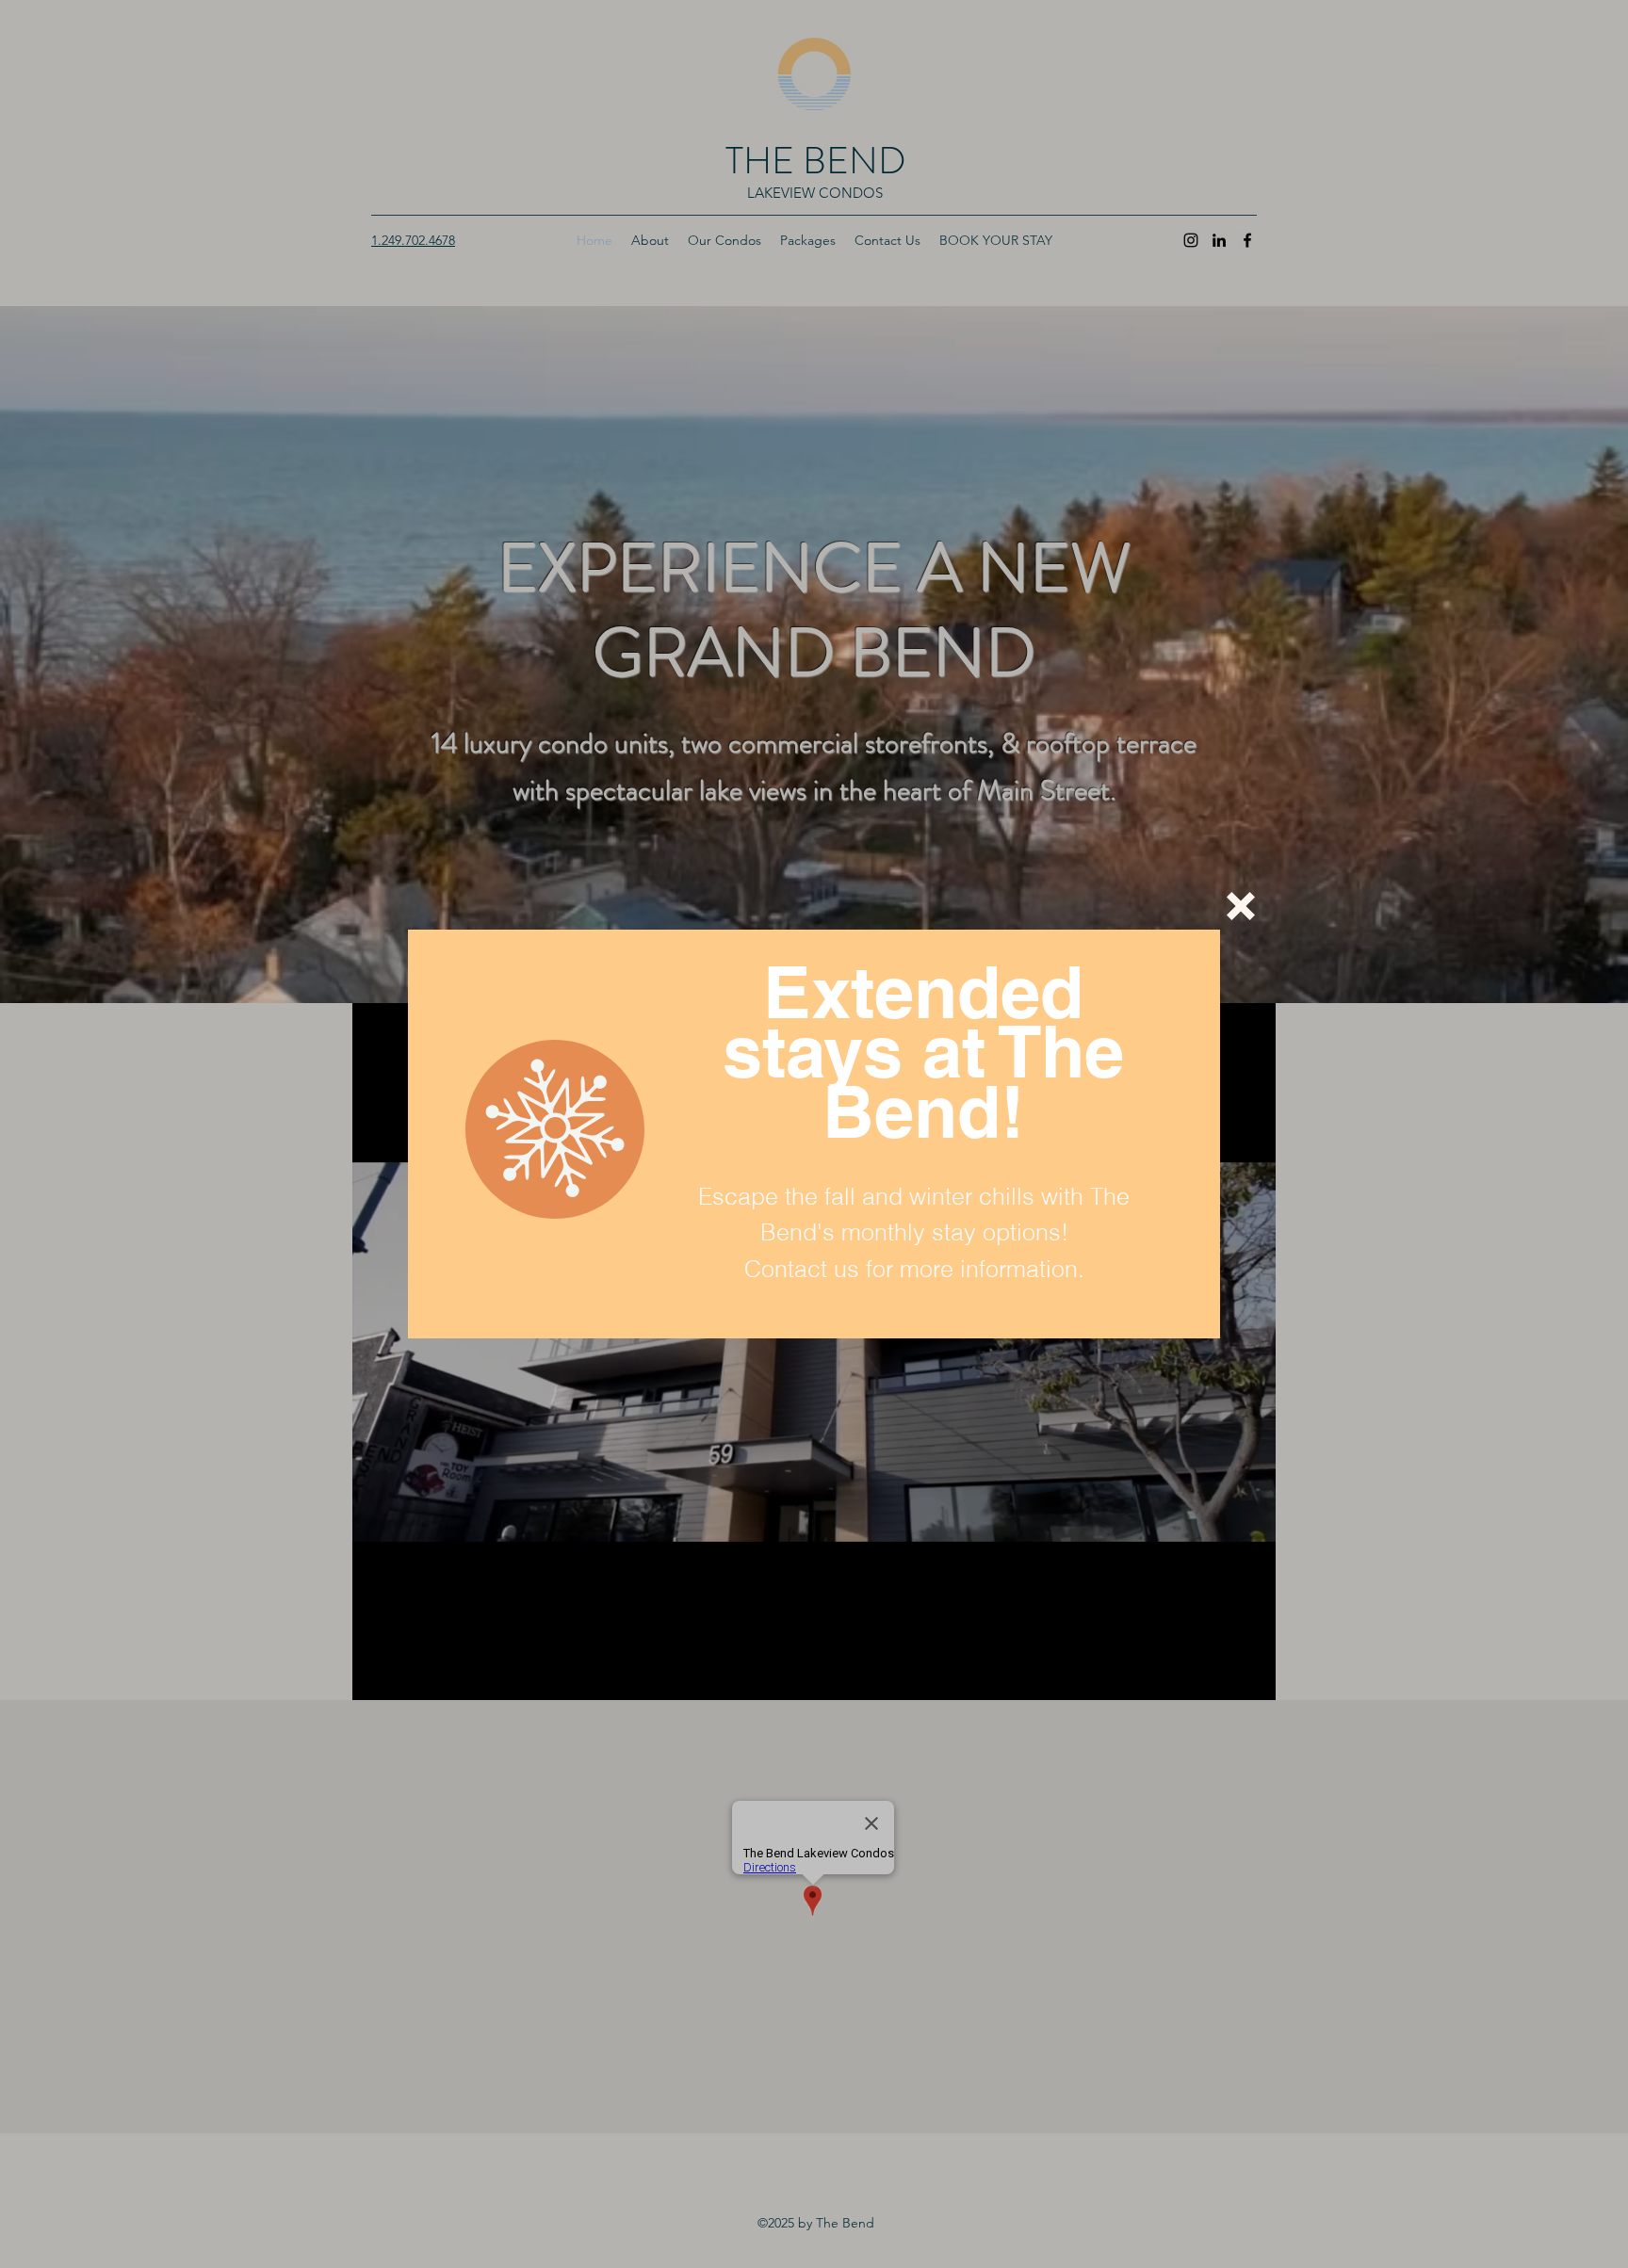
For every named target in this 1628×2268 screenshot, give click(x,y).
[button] (1241, 906)
